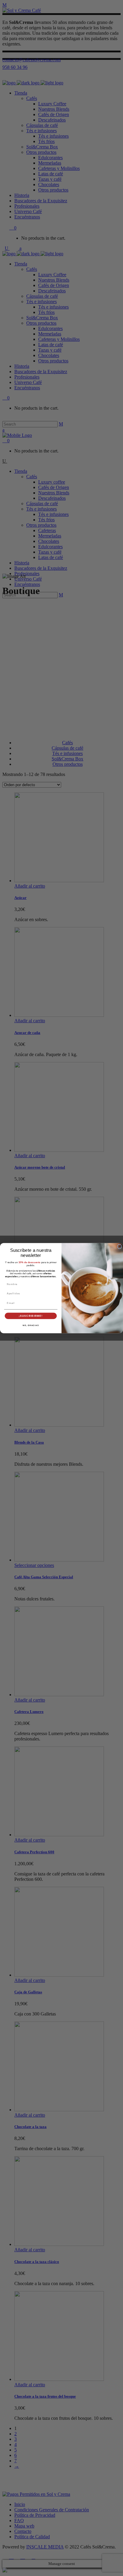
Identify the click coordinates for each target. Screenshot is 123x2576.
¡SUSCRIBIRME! (31, 1316)
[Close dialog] (120, 1247)
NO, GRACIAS (31, 1325)
